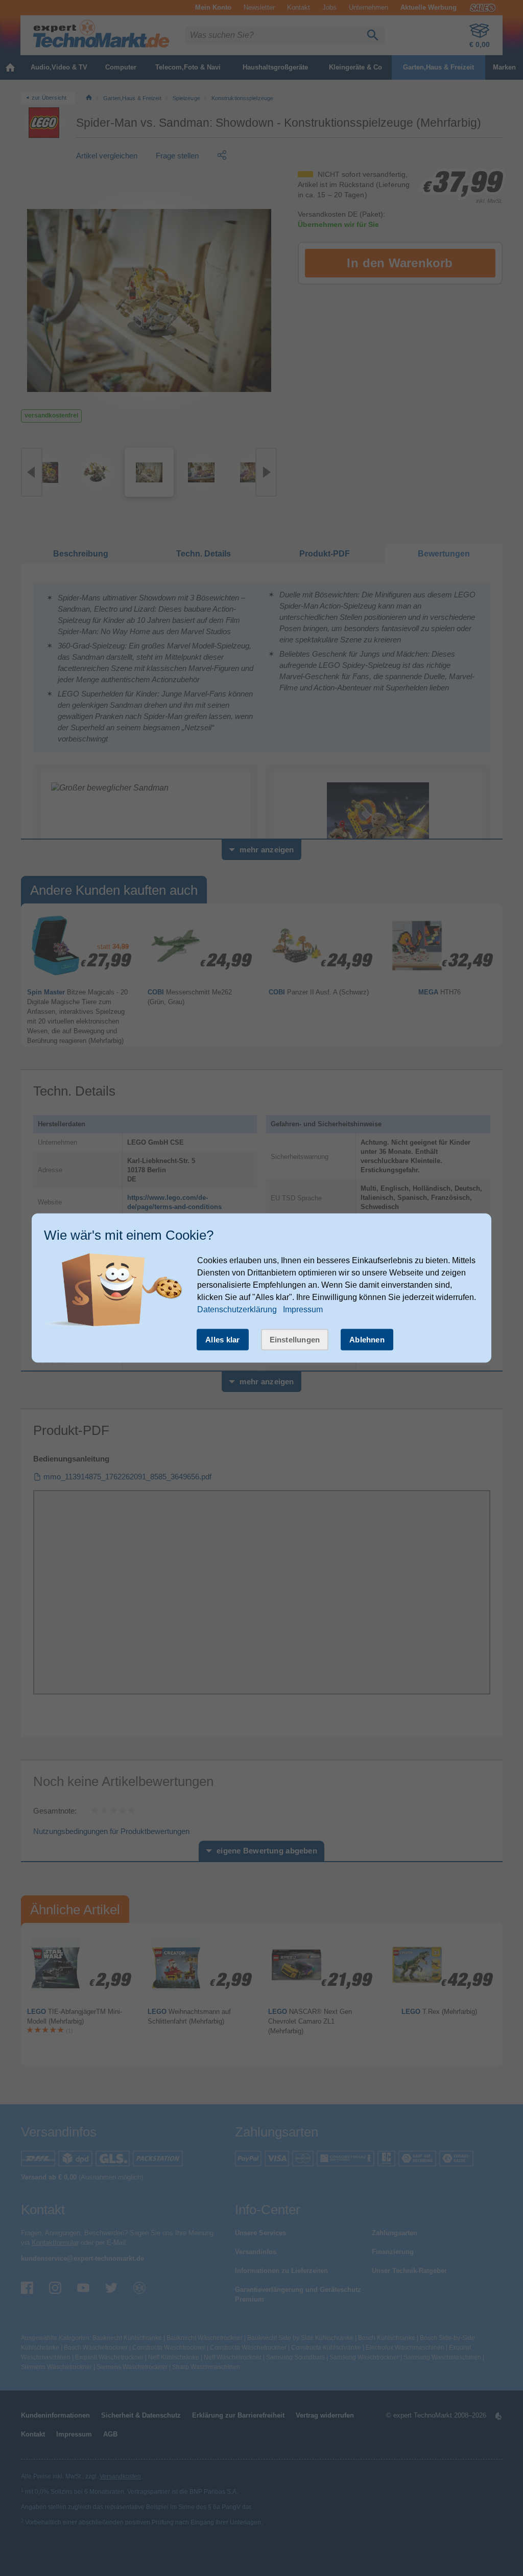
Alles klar (223, 1340)
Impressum (303, 1309)
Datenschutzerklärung (237, 1309)
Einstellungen (295, 1340)
